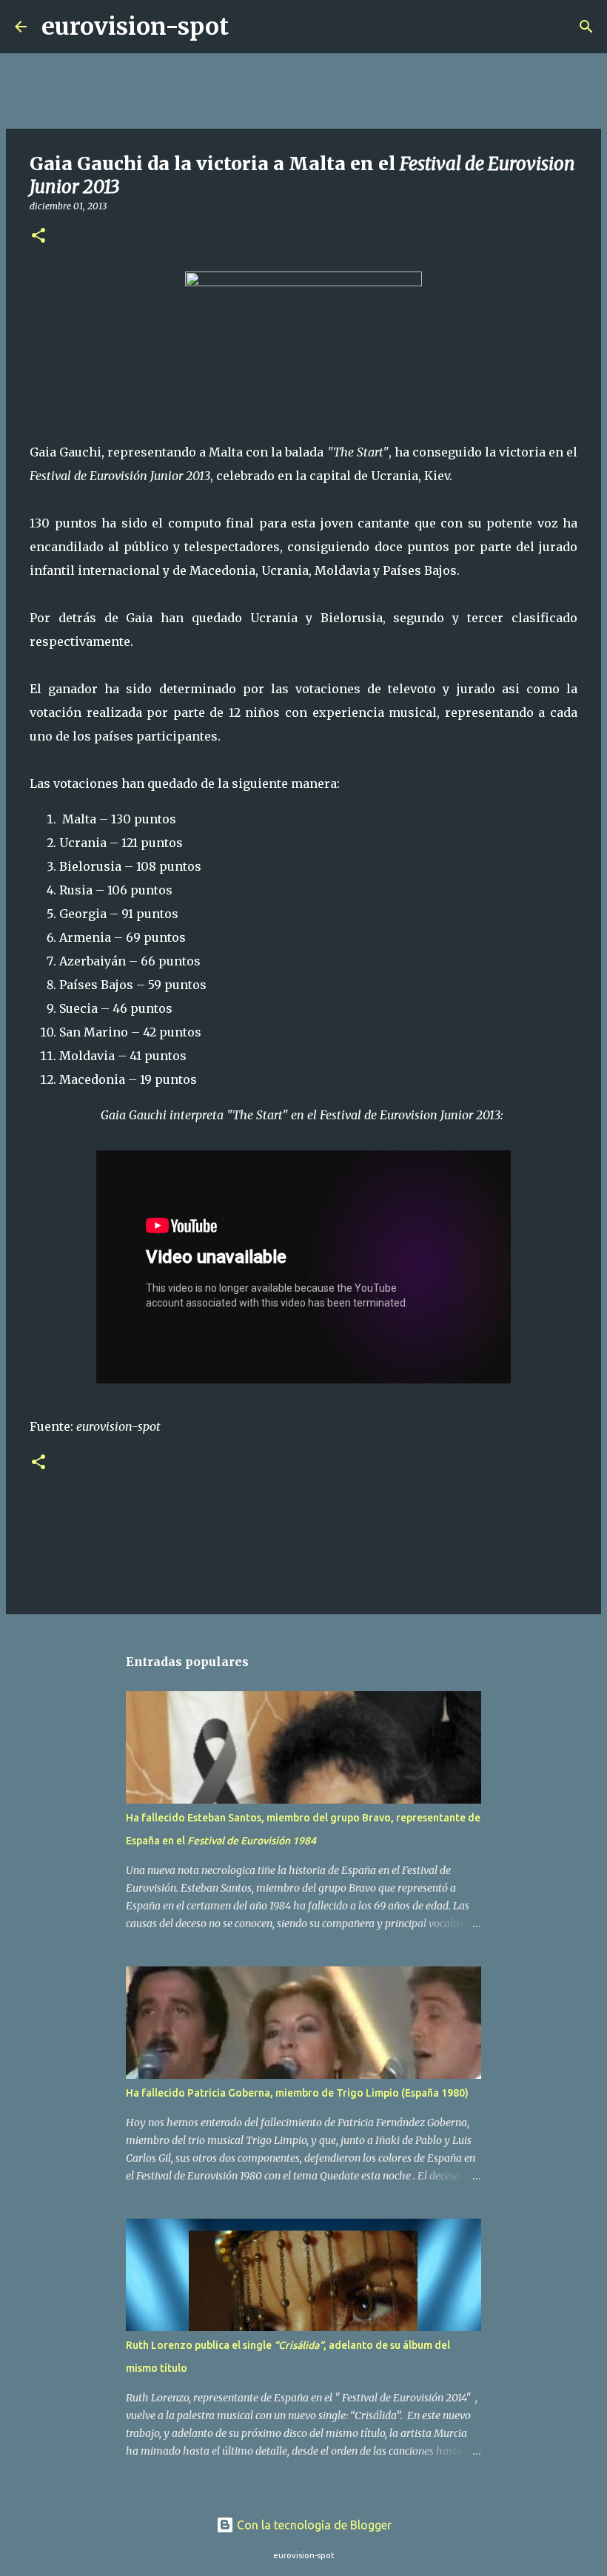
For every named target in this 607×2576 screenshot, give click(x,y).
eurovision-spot (135, 27)
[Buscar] (249, 27)
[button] (38, 236)
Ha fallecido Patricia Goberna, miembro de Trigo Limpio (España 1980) (297, 2093)
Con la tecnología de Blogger (313, 2525)
